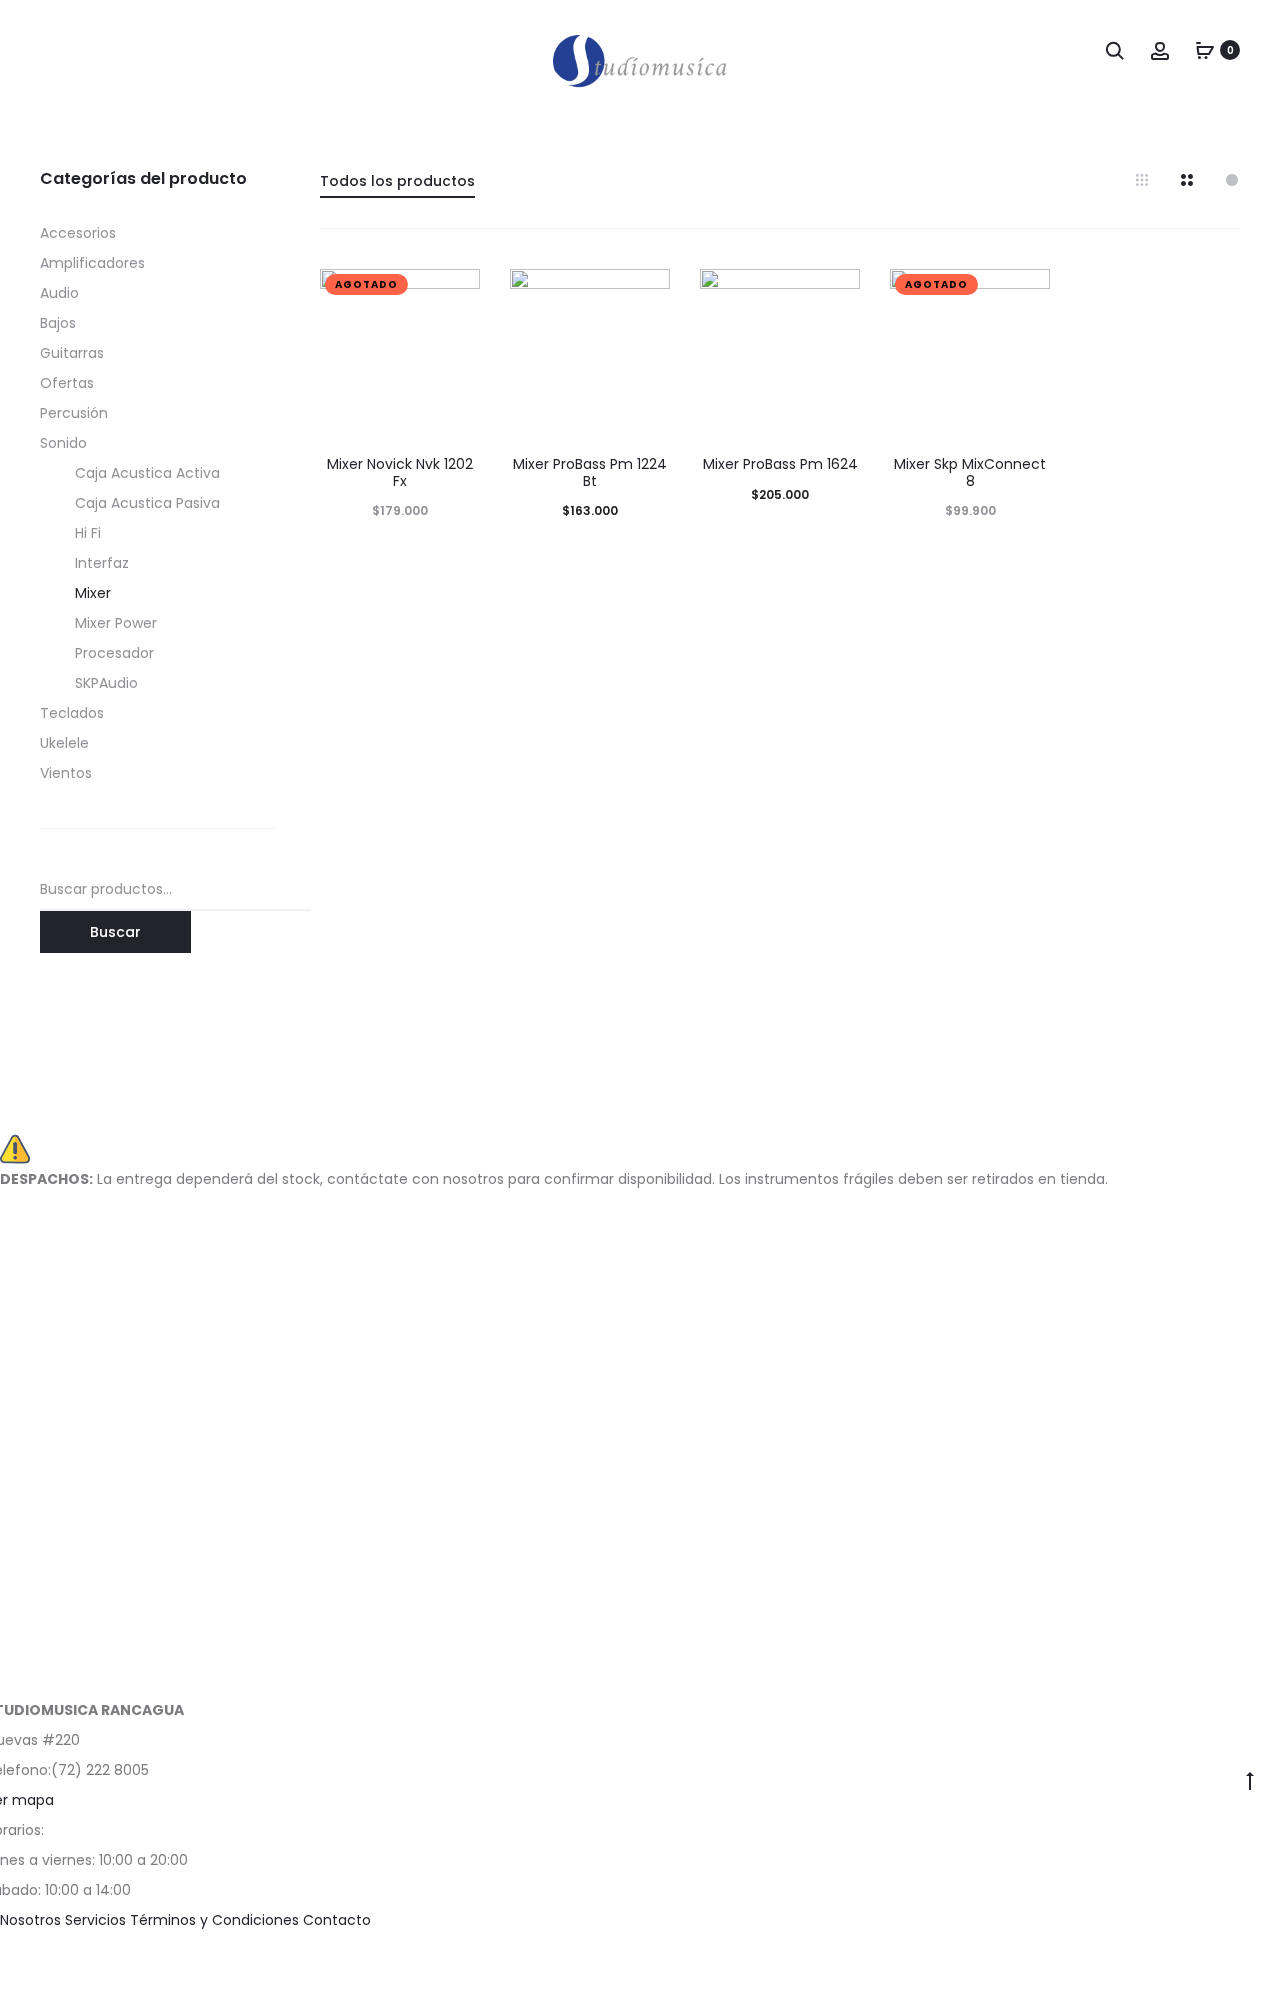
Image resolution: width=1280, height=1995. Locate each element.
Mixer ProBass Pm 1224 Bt (590, 472)
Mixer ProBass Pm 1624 (780, 464)
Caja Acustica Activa (147, 473)
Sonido (63, 443)
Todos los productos (397, 181)
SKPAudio (106, 683)
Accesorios (78, 233)
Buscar (115, 932)
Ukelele (64, 743)
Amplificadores (92, 263)
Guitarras (72, 353)
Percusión (74, 413)
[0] (1205, 50)
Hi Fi (88, 533)
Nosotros (32, 1920)
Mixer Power (116, 623)
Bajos (58, 323)
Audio (59, 293)
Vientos (66, 773)
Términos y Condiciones (216, 1920)
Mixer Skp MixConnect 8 (970, 472)
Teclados (72, 713)
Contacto (337, 1920)
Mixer (93, 593)
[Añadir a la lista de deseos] (455, 294)
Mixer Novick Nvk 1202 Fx (400, 472)
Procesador (114, 653)
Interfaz (102, 563)
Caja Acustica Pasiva (147, 503)
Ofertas (67, 383)
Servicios (97, 1920)
